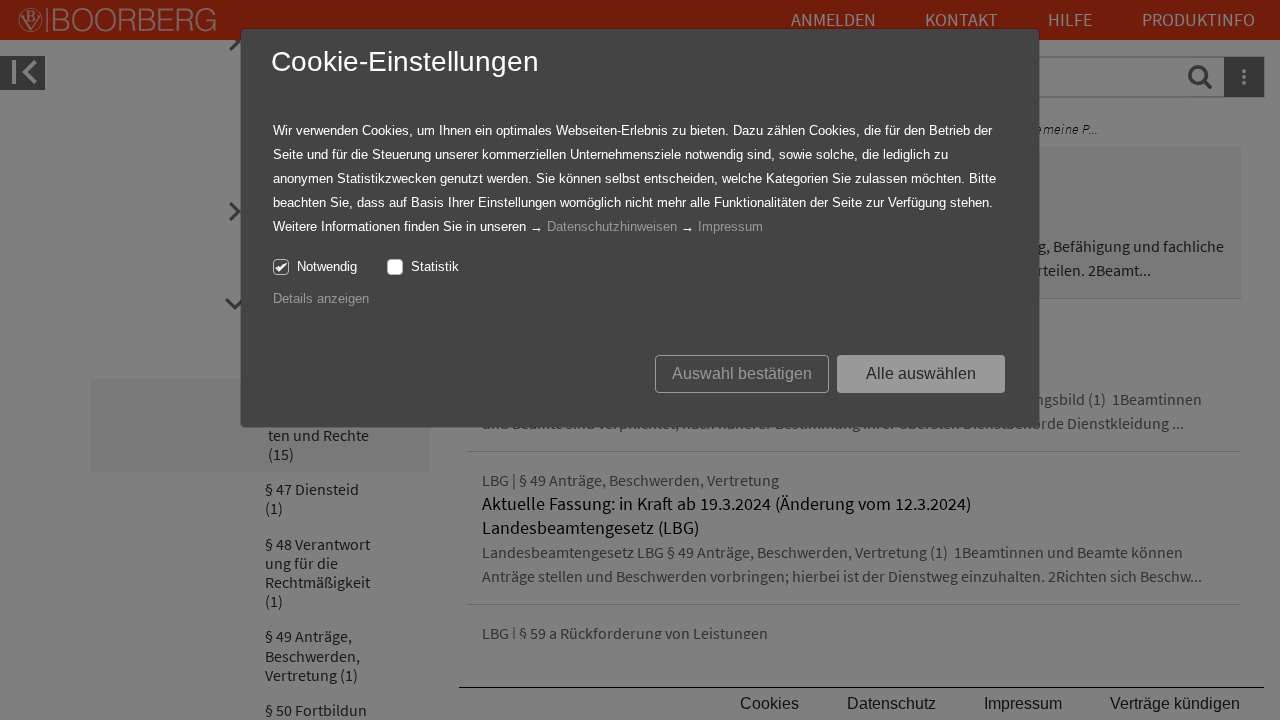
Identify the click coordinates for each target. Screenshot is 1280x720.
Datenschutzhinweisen (612, 226)
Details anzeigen (321, 298)
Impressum (730, 226)
